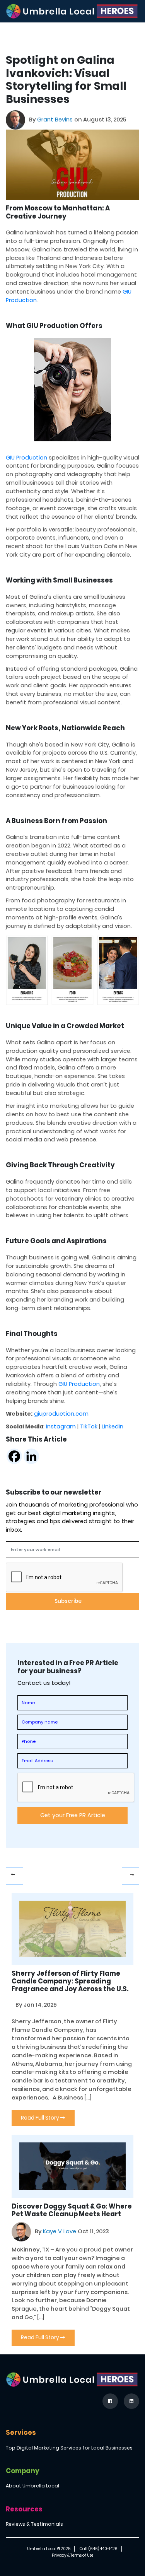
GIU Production (26, 458)
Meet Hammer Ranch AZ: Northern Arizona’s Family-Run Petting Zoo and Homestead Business (14, 1876)
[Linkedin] (31, 1456)
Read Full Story (41, 2118)
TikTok (89, 1426)
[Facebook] (14, 1456)
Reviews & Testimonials (34, 2524)
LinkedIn (113, 1426)
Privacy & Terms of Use (72, 2555)
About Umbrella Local (32, 2486)
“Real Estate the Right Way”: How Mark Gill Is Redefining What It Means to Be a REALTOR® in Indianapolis (130, 1876)
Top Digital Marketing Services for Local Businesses (69, 2448)
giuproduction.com (61, 1414)
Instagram (61, 1426)
